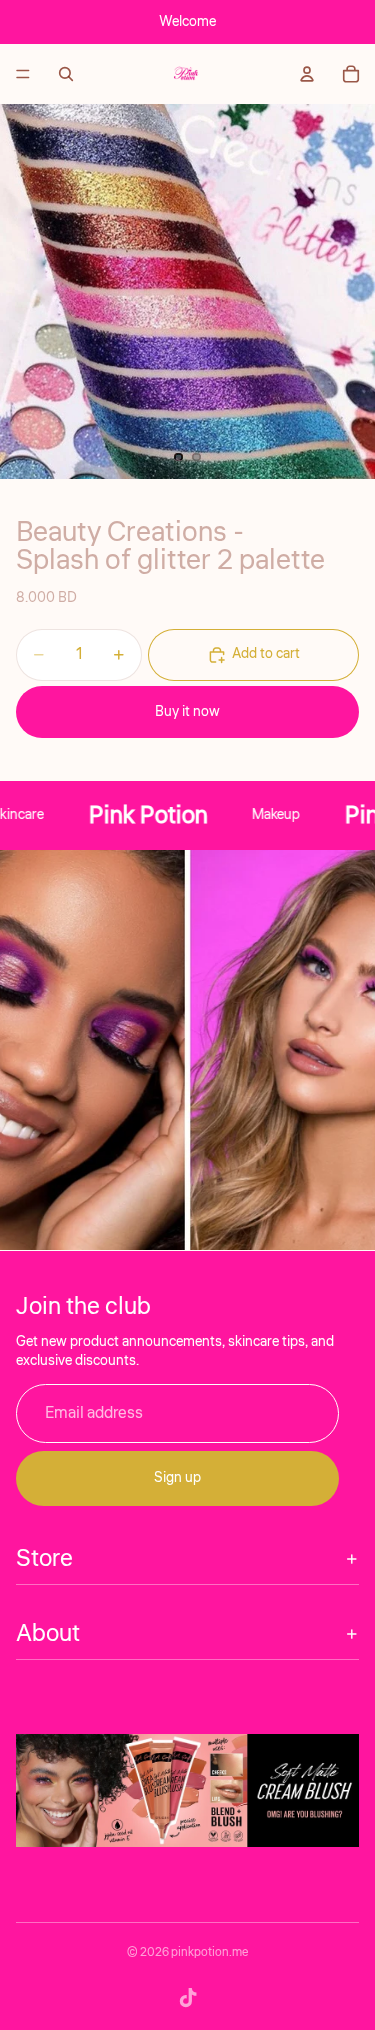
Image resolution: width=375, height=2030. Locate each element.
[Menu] (23, 74)
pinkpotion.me (209, 1952)
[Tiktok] (188, 1998)
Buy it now (187, 712)
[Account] (307, 74)
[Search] (66, 74)
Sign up (177, 1478)
